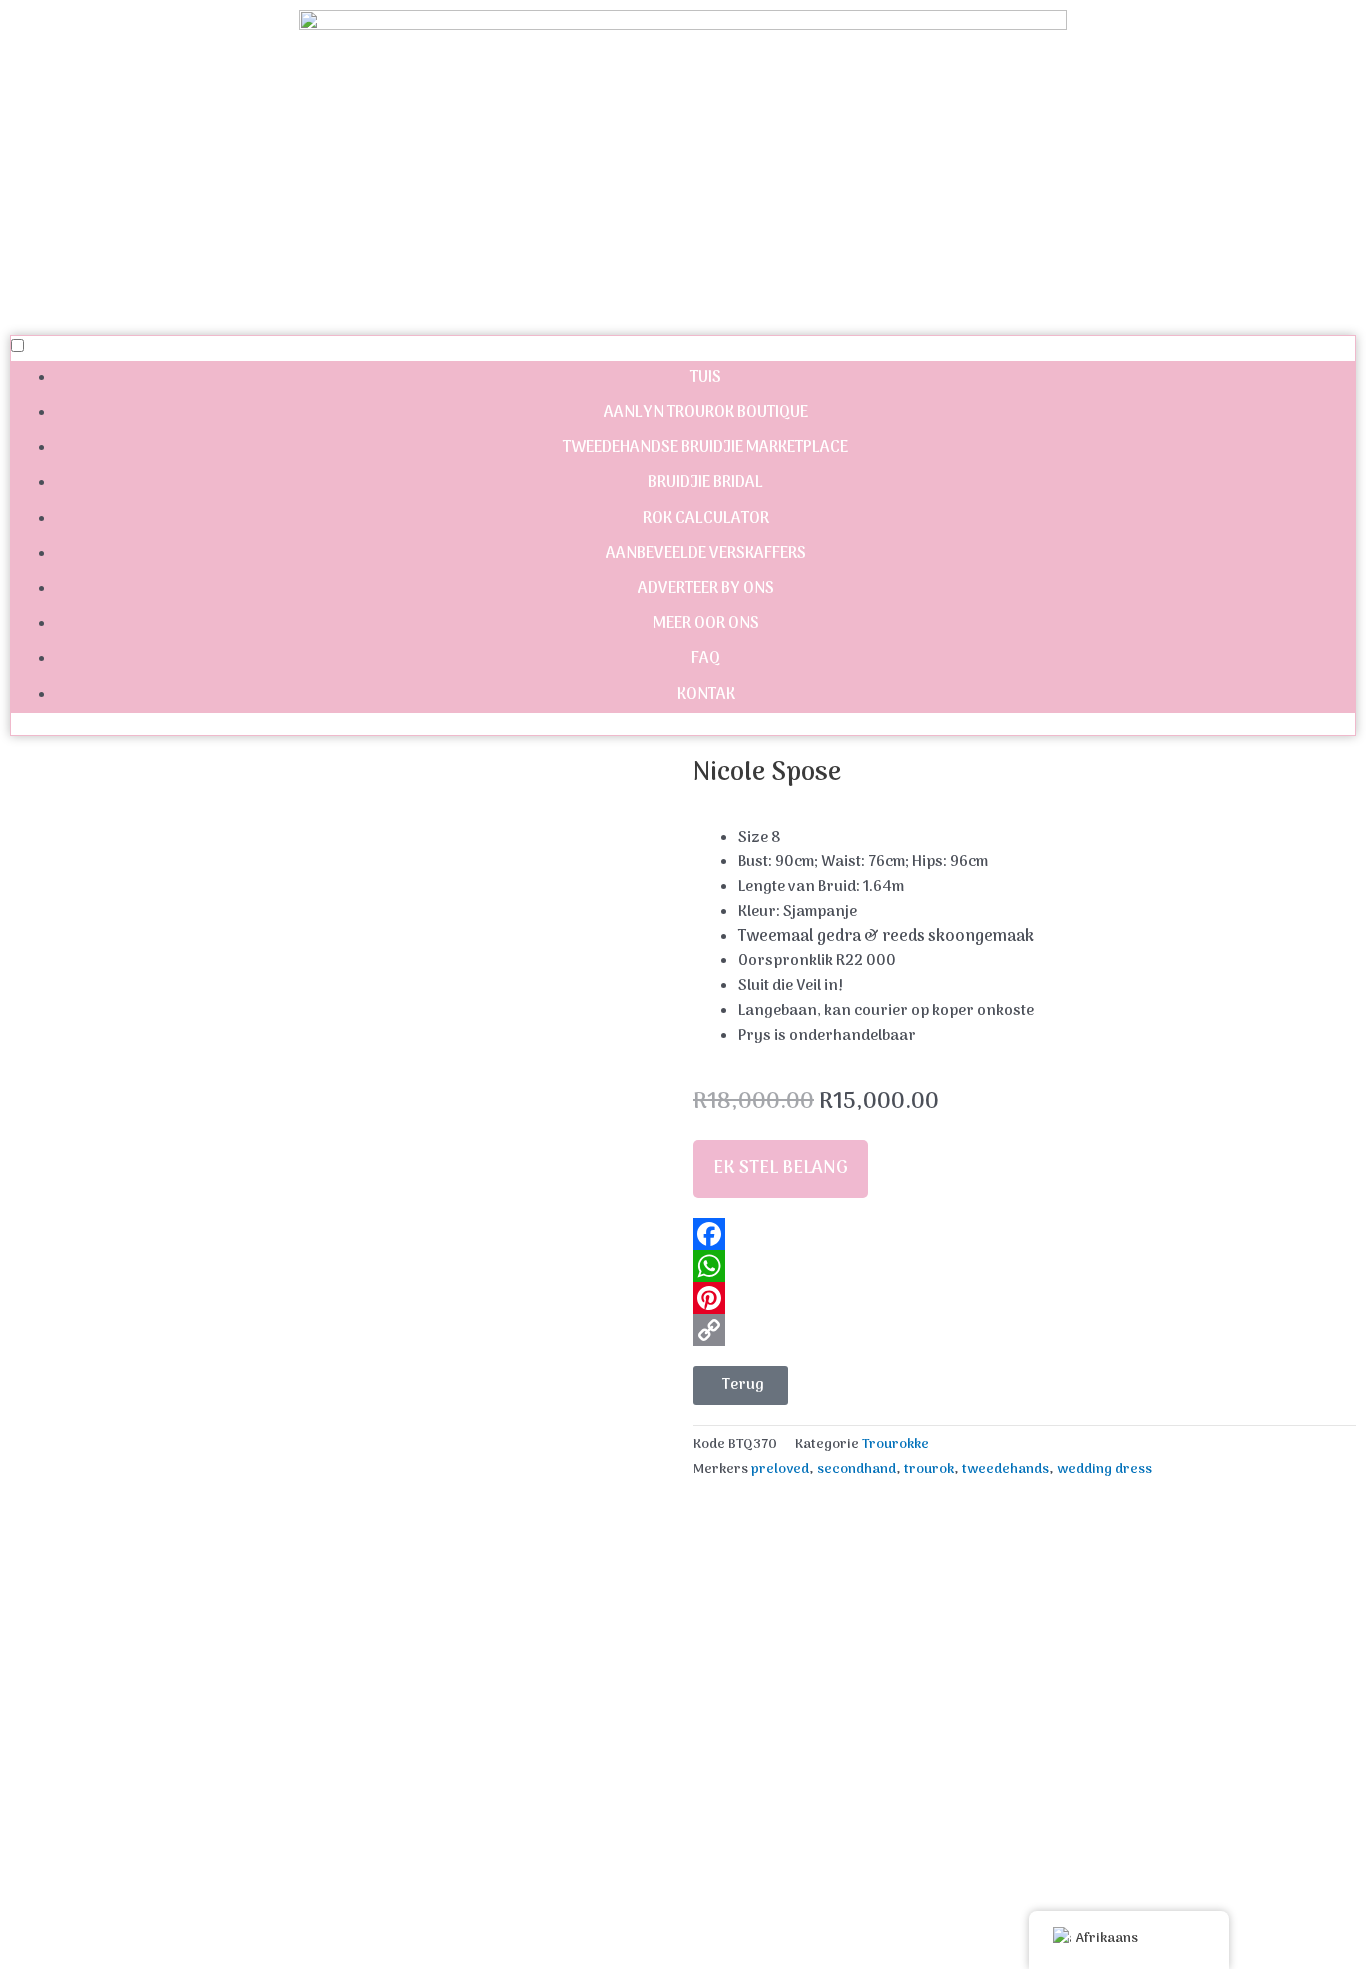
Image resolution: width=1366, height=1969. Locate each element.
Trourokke (895, 1445)
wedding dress (1104, 1470)
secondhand (856, 1470)
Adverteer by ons (706, 589)
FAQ (705, 659)
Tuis (705, 378)
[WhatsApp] (1024, 1266)
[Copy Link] (1024, 1330)
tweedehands (1005, 1470)
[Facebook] (1024, 1234)
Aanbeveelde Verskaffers (706, 554)
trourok (929, 1470)
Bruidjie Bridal (705, 483)
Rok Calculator (706, 519)
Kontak (706, 695)
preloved (780, 1470)
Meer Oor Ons (706, 624)
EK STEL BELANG (780, 1168)
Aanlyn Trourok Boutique (706, 413)
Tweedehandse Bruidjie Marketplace (705, 448)
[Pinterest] (1024, 1298)
